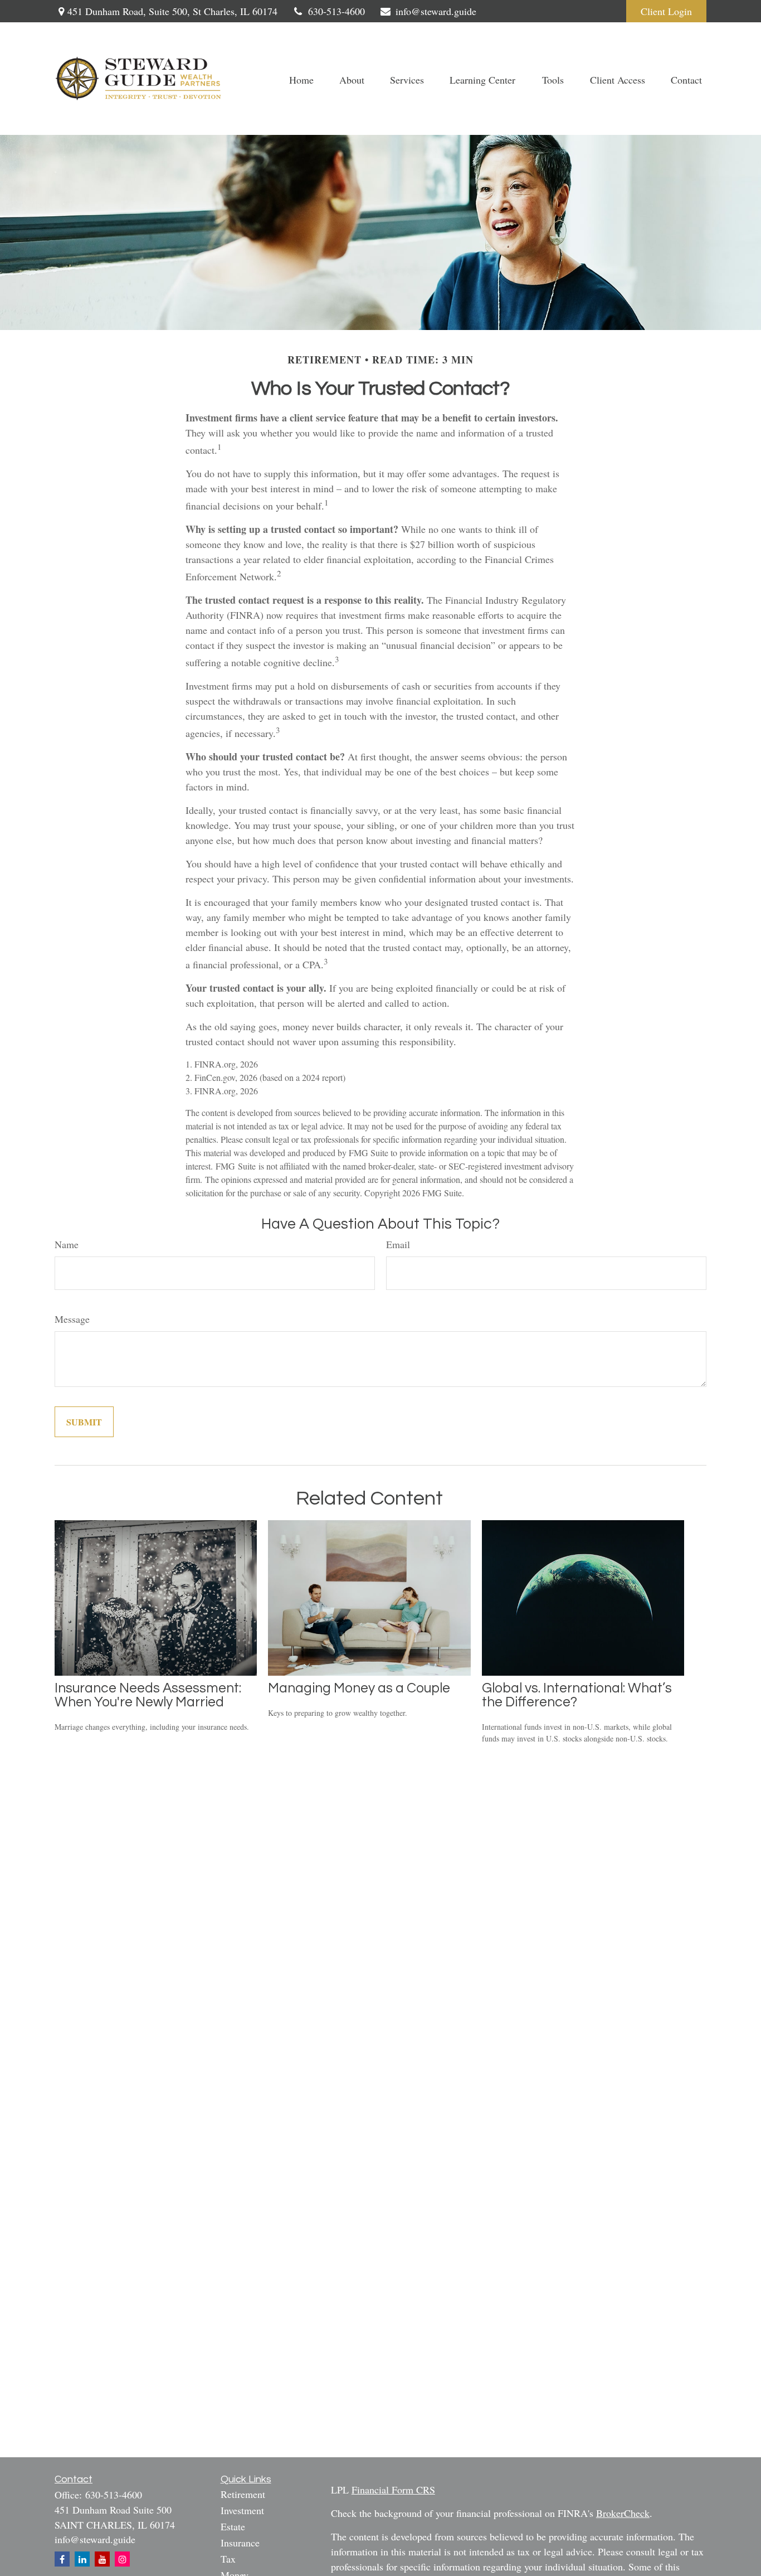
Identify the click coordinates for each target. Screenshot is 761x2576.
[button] (301, 79)
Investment (242, 2510)
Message (72, 1319)
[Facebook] (62, 2559)
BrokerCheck (623, 2513)
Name (67, 1244)
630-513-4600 (336, 11)
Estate (233, 2526)
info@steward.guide (436, 11)
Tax (228, 2559)
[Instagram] (122, 2559)
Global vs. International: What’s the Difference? (577, 1695)
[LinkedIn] (82, 2559)
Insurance (240, 2543)
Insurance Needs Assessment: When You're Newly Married (148, 1695)
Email (398, 1244)
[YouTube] (102, 2559)
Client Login (666, 11)
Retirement (243, 2494)
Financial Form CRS (393, 2490)
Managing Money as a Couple (359, 1688)
